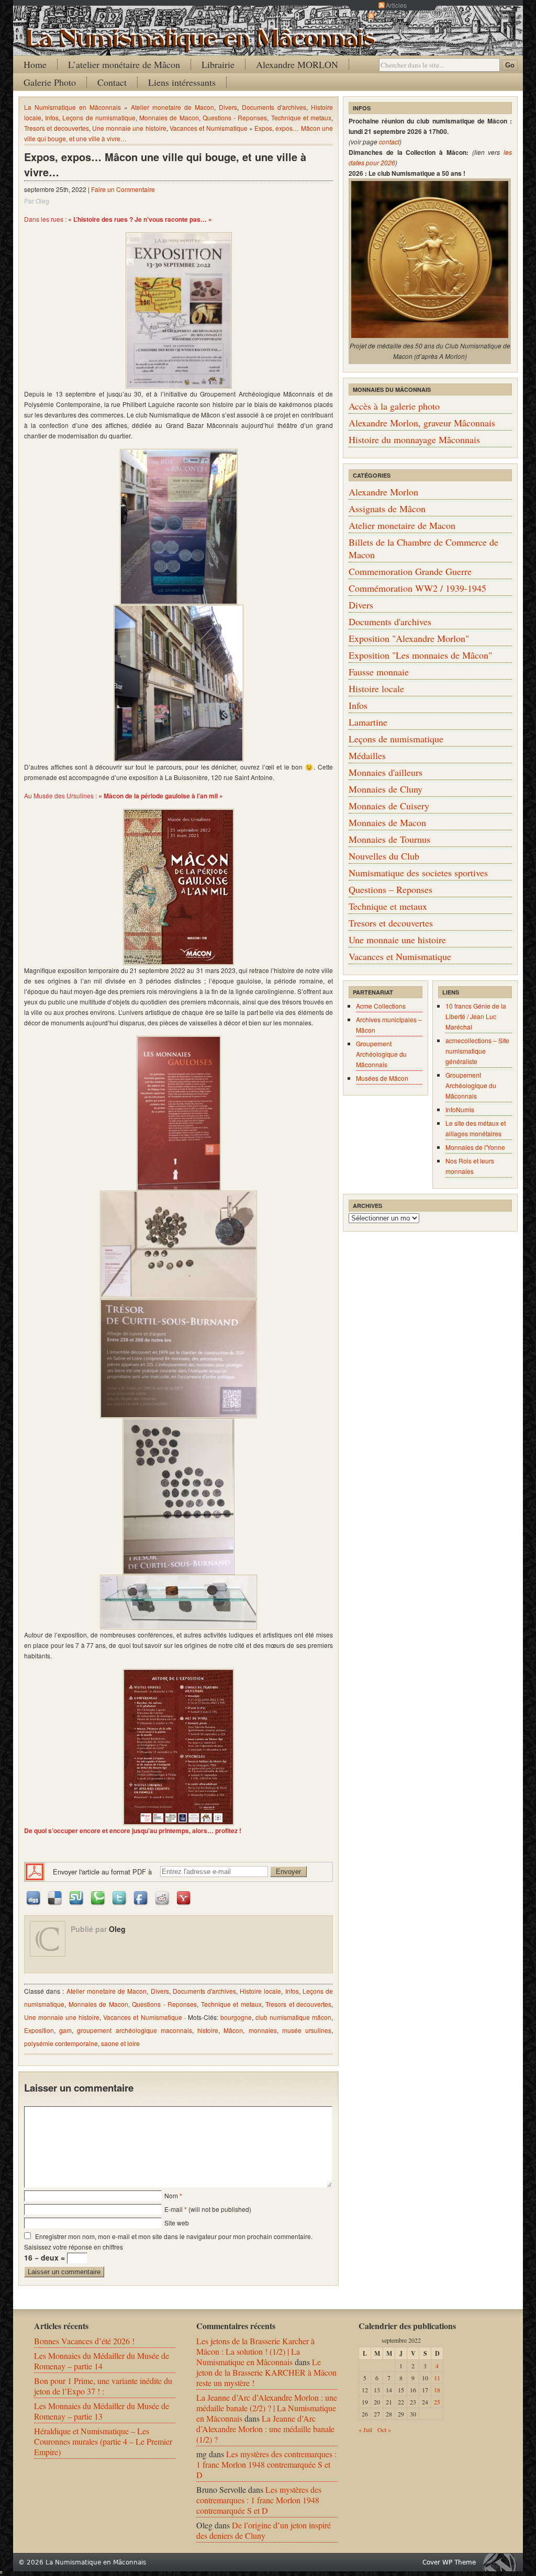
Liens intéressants (182, 82)
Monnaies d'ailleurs (386, 772)
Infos (52, 117)
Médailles (367, 755)
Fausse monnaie (379, 672)
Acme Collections (381, 1006)
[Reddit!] (163, 1897)
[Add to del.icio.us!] (55, 1897)
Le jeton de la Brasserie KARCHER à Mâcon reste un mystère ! (266, 2372)
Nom (171, 2195)
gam (65, 2030)
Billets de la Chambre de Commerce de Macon (423, 548)
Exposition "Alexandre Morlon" (409, 638)
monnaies (263, 2030)
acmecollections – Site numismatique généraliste (477, 1051)
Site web (177, 2223)
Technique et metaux (301, 117)
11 (437, 2378)
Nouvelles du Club (384, 856)
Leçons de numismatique (99, 117)
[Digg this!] (34, 1897)
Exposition (39, 2030)
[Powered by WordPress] (502, 2562)
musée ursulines (307, 2030)
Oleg (117, 1929)
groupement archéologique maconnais (134, 2030)
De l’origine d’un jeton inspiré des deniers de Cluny (264, 2530)
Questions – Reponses (390, 889)
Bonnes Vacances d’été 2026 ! (84, 2341)
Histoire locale (260, 1991)
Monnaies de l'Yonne (475, 1147)
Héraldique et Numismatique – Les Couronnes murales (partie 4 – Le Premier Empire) (103, 2441)
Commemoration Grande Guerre (410, 571)
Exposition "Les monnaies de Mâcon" (420, 655)
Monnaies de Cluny (386, 789)
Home (35, 64)
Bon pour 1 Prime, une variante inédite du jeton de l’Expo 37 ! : (103, 2386)
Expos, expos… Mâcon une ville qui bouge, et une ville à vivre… (165, 164)
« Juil (365, 2430)
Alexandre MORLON (297, 64)
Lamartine (368, 722)
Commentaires (396, 15)
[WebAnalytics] (1, 2570)
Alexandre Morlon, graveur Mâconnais (422, 423)
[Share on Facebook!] (141, 1897)
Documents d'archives (274, 107)
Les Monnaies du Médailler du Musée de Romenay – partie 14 (102, 2361)
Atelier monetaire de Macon (172, 107)
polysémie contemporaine (61, 2043)
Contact (112, 82)
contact (389, 142)
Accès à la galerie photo (394, 406)
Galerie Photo (50, 82)
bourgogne (236, 2017)
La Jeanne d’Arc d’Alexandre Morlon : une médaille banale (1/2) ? (265, 2429)
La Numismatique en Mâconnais (72, 107)
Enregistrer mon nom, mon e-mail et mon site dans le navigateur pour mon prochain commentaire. (174, 2236)
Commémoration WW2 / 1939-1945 (417, 588)
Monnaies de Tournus (389, 839)
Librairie (218, 64)
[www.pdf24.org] (35, 1871)
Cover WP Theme (449, 2562)
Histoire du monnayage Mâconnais (414, 439)
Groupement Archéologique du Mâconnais (381, 1054)
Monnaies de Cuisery (389, 806)
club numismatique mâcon (293, 2017)
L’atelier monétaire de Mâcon (124, 64)
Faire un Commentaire (123, 189)
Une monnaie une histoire (129, 128)
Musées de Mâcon (382, 1078)
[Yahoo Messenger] (184, 1897)
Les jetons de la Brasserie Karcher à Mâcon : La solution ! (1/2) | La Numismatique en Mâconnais (255, 2351)
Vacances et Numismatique (209, 128)
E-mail (174, 2209)
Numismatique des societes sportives (418, 873)
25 (437, 2402)
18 (437, 2390)
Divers (228, 107)
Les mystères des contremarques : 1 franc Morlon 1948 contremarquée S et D (266, 2464)
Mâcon (233, 2030)
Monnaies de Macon (169, 117)
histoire (208, 2030)
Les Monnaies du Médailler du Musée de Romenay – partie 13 (102, 2411)
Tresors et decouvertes (57, 128)
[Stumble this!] (77, 1897)
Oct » (384, 2430)
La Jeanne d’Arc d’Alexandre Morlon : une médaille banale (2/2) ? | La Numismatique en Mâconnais (267, 2408)
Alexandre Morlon (383, 492)
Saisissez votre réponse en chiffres (74, 2247)
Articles (396, 5)
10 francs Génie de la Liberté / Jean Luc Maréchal (476, 1016)
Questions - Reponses (235, 117)
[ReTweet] (120, 1897)
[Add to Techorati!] (98, 1897)
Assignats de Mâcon (387, 509)
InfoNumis (460, 1109)
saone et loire (120, 2043)
